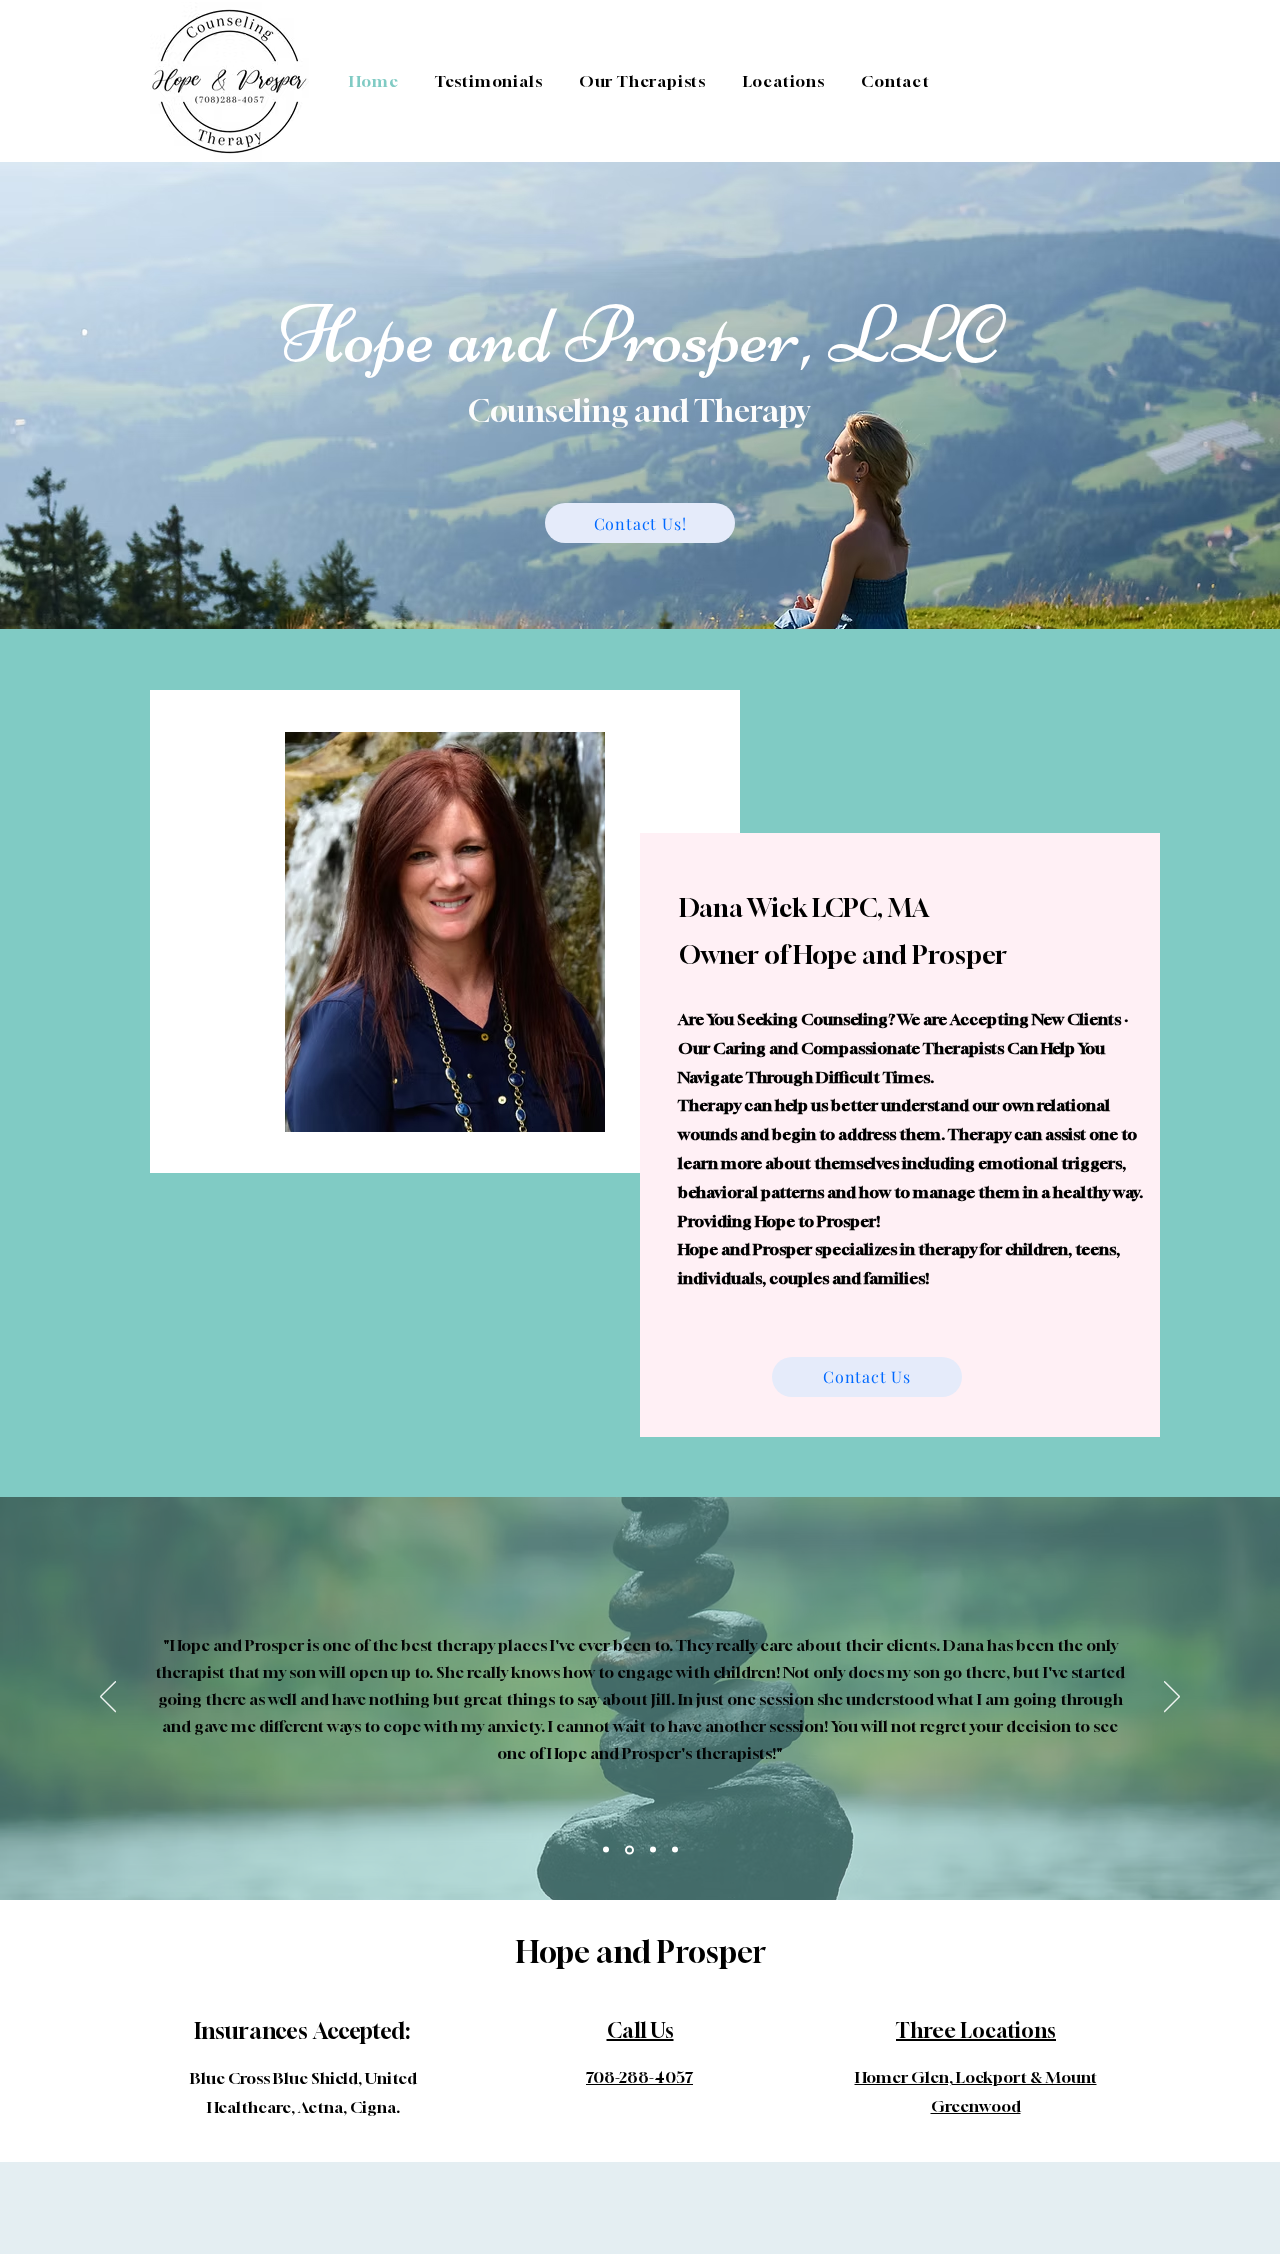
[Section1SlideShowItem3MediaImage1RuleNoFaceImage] (653, 1850)
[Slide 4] (675, 1850)
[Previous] (108, 1698)
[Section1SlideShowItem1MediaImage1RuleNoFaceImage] (606, 1850)
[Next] (1172, 1698)
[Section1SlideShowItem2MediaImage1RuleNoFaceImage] (629, 1849)
